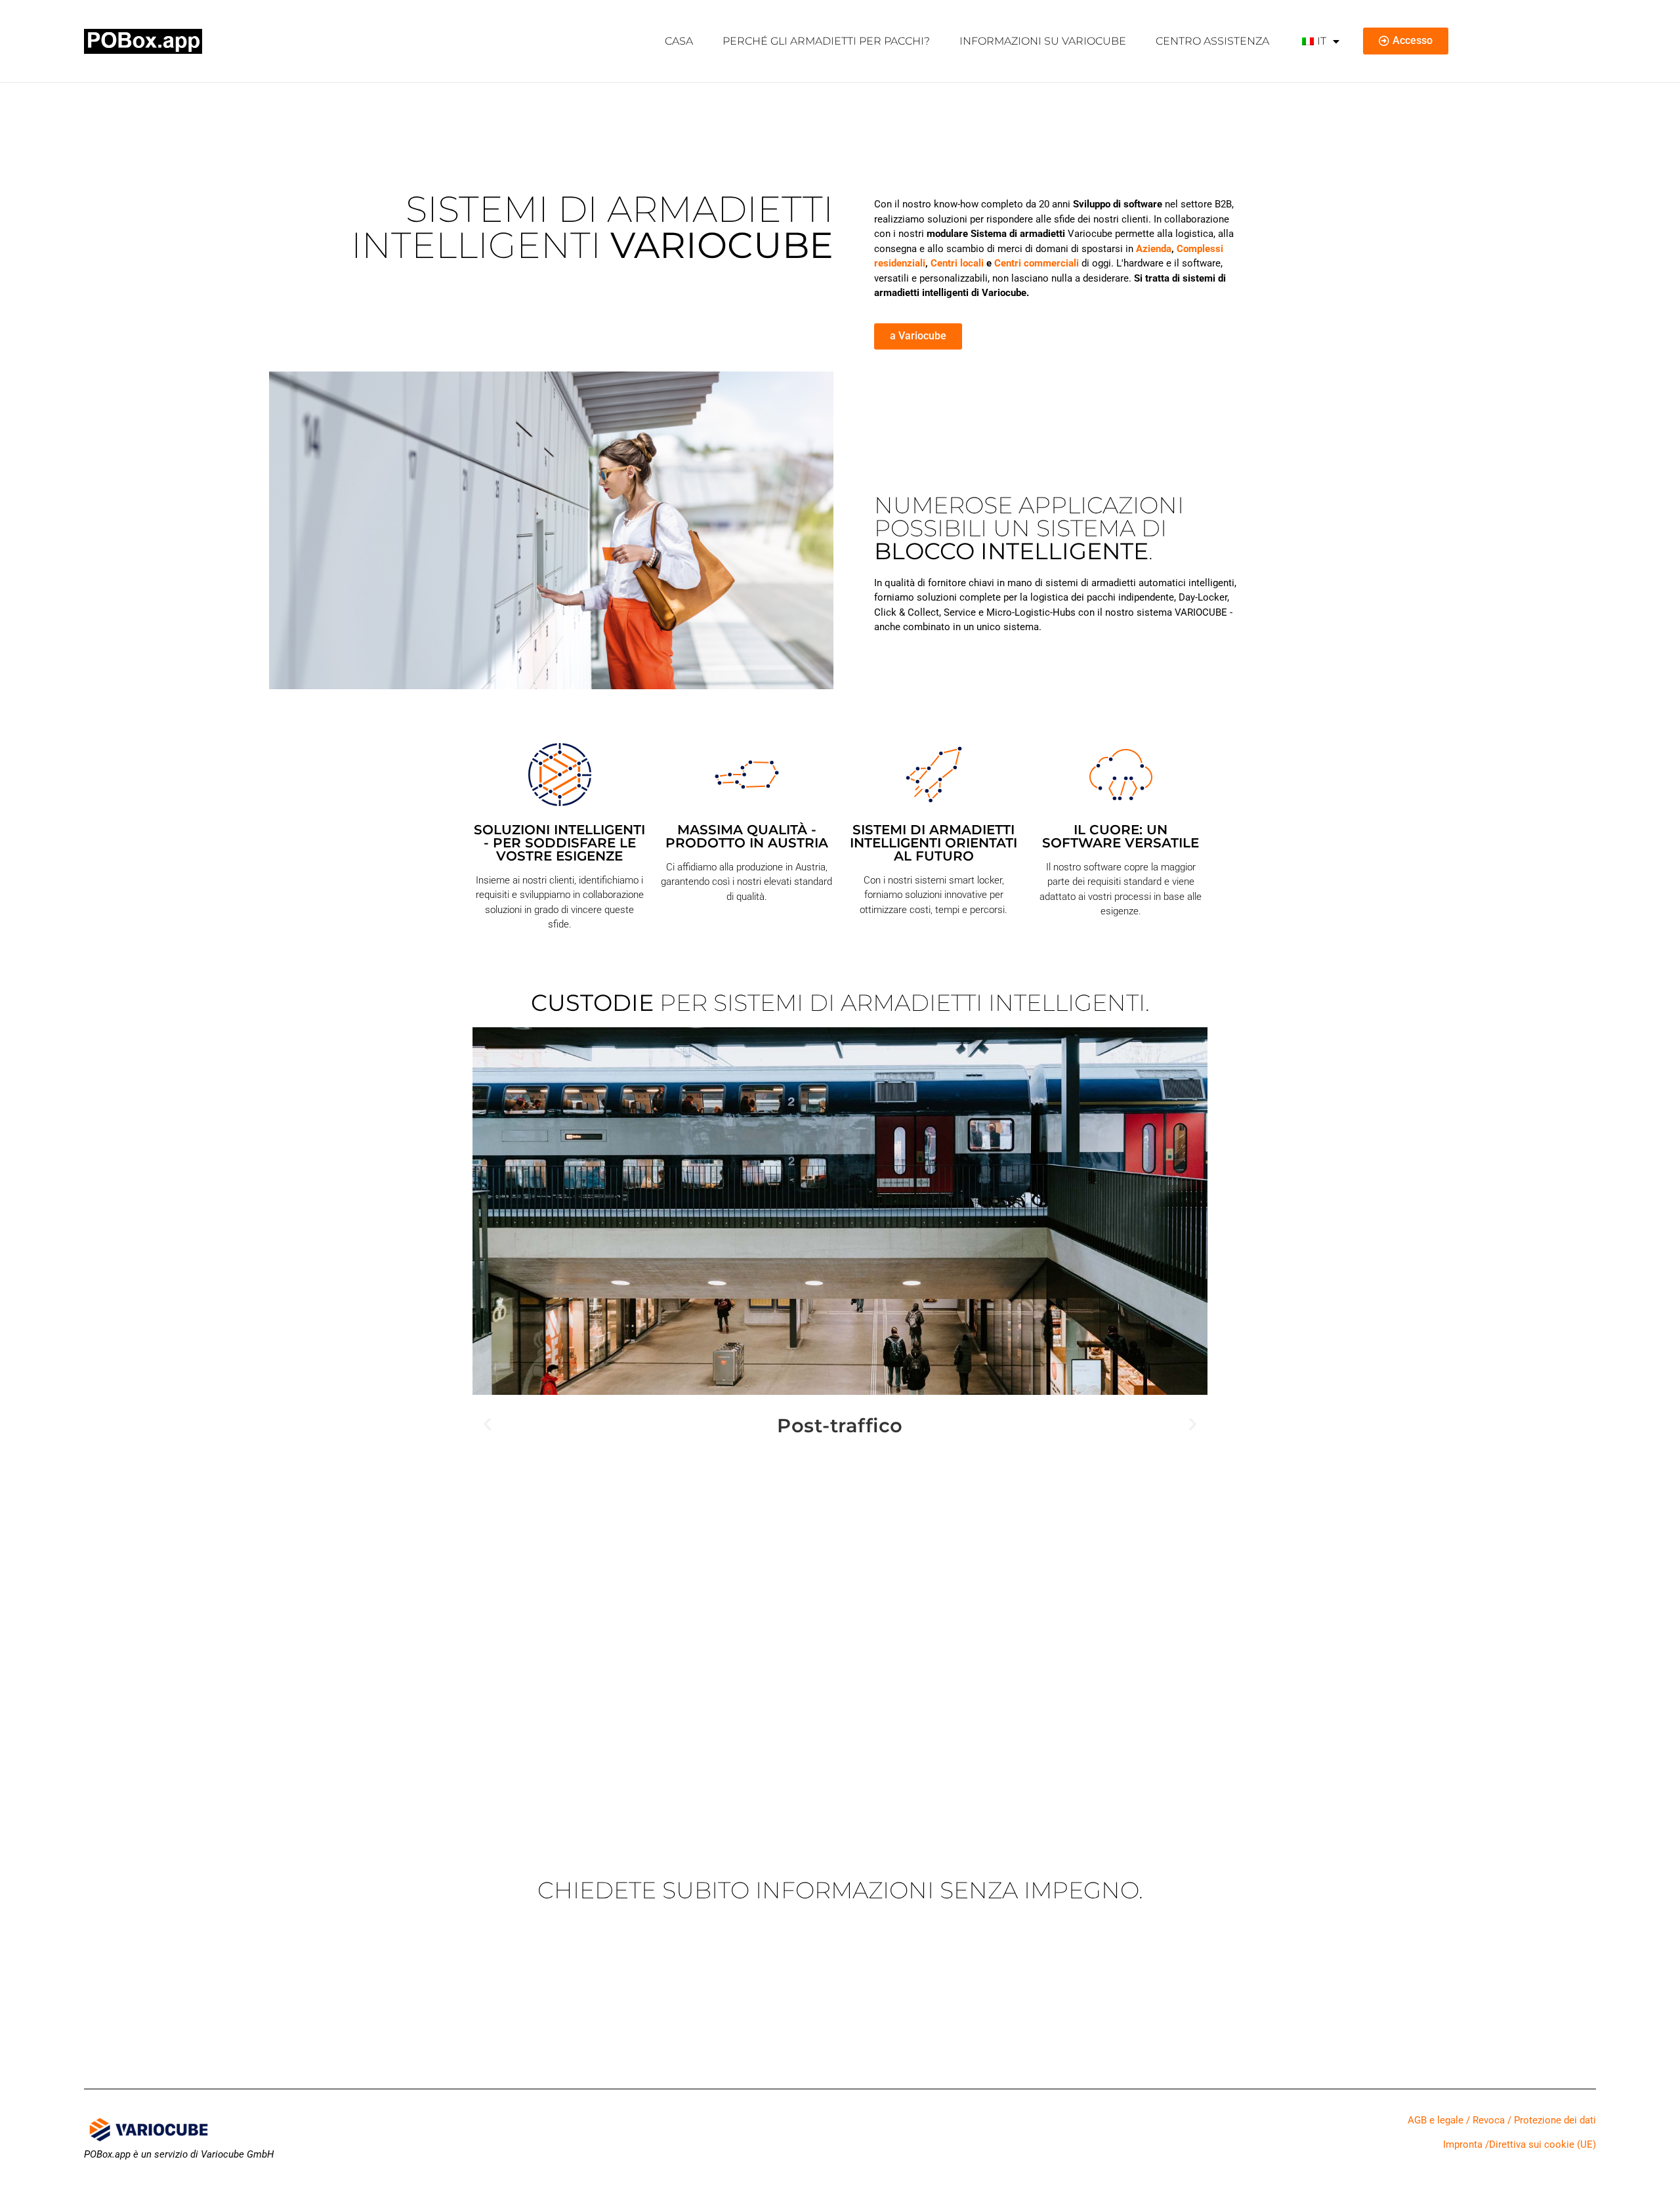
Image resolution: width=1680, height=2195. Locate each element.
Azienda (1154, 249)
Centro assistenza (1212, 41)
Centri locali (957, 263)
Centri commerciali (1037, 263)
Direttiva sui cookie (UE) (1543, 2144)
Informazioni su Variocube (1043, 41)
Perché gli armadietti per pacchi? (826, 41)
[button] (487, 1423)
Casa (679, 41)
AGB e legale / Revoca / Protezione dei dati (1502, 2120)
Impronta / (1466, 2144)
